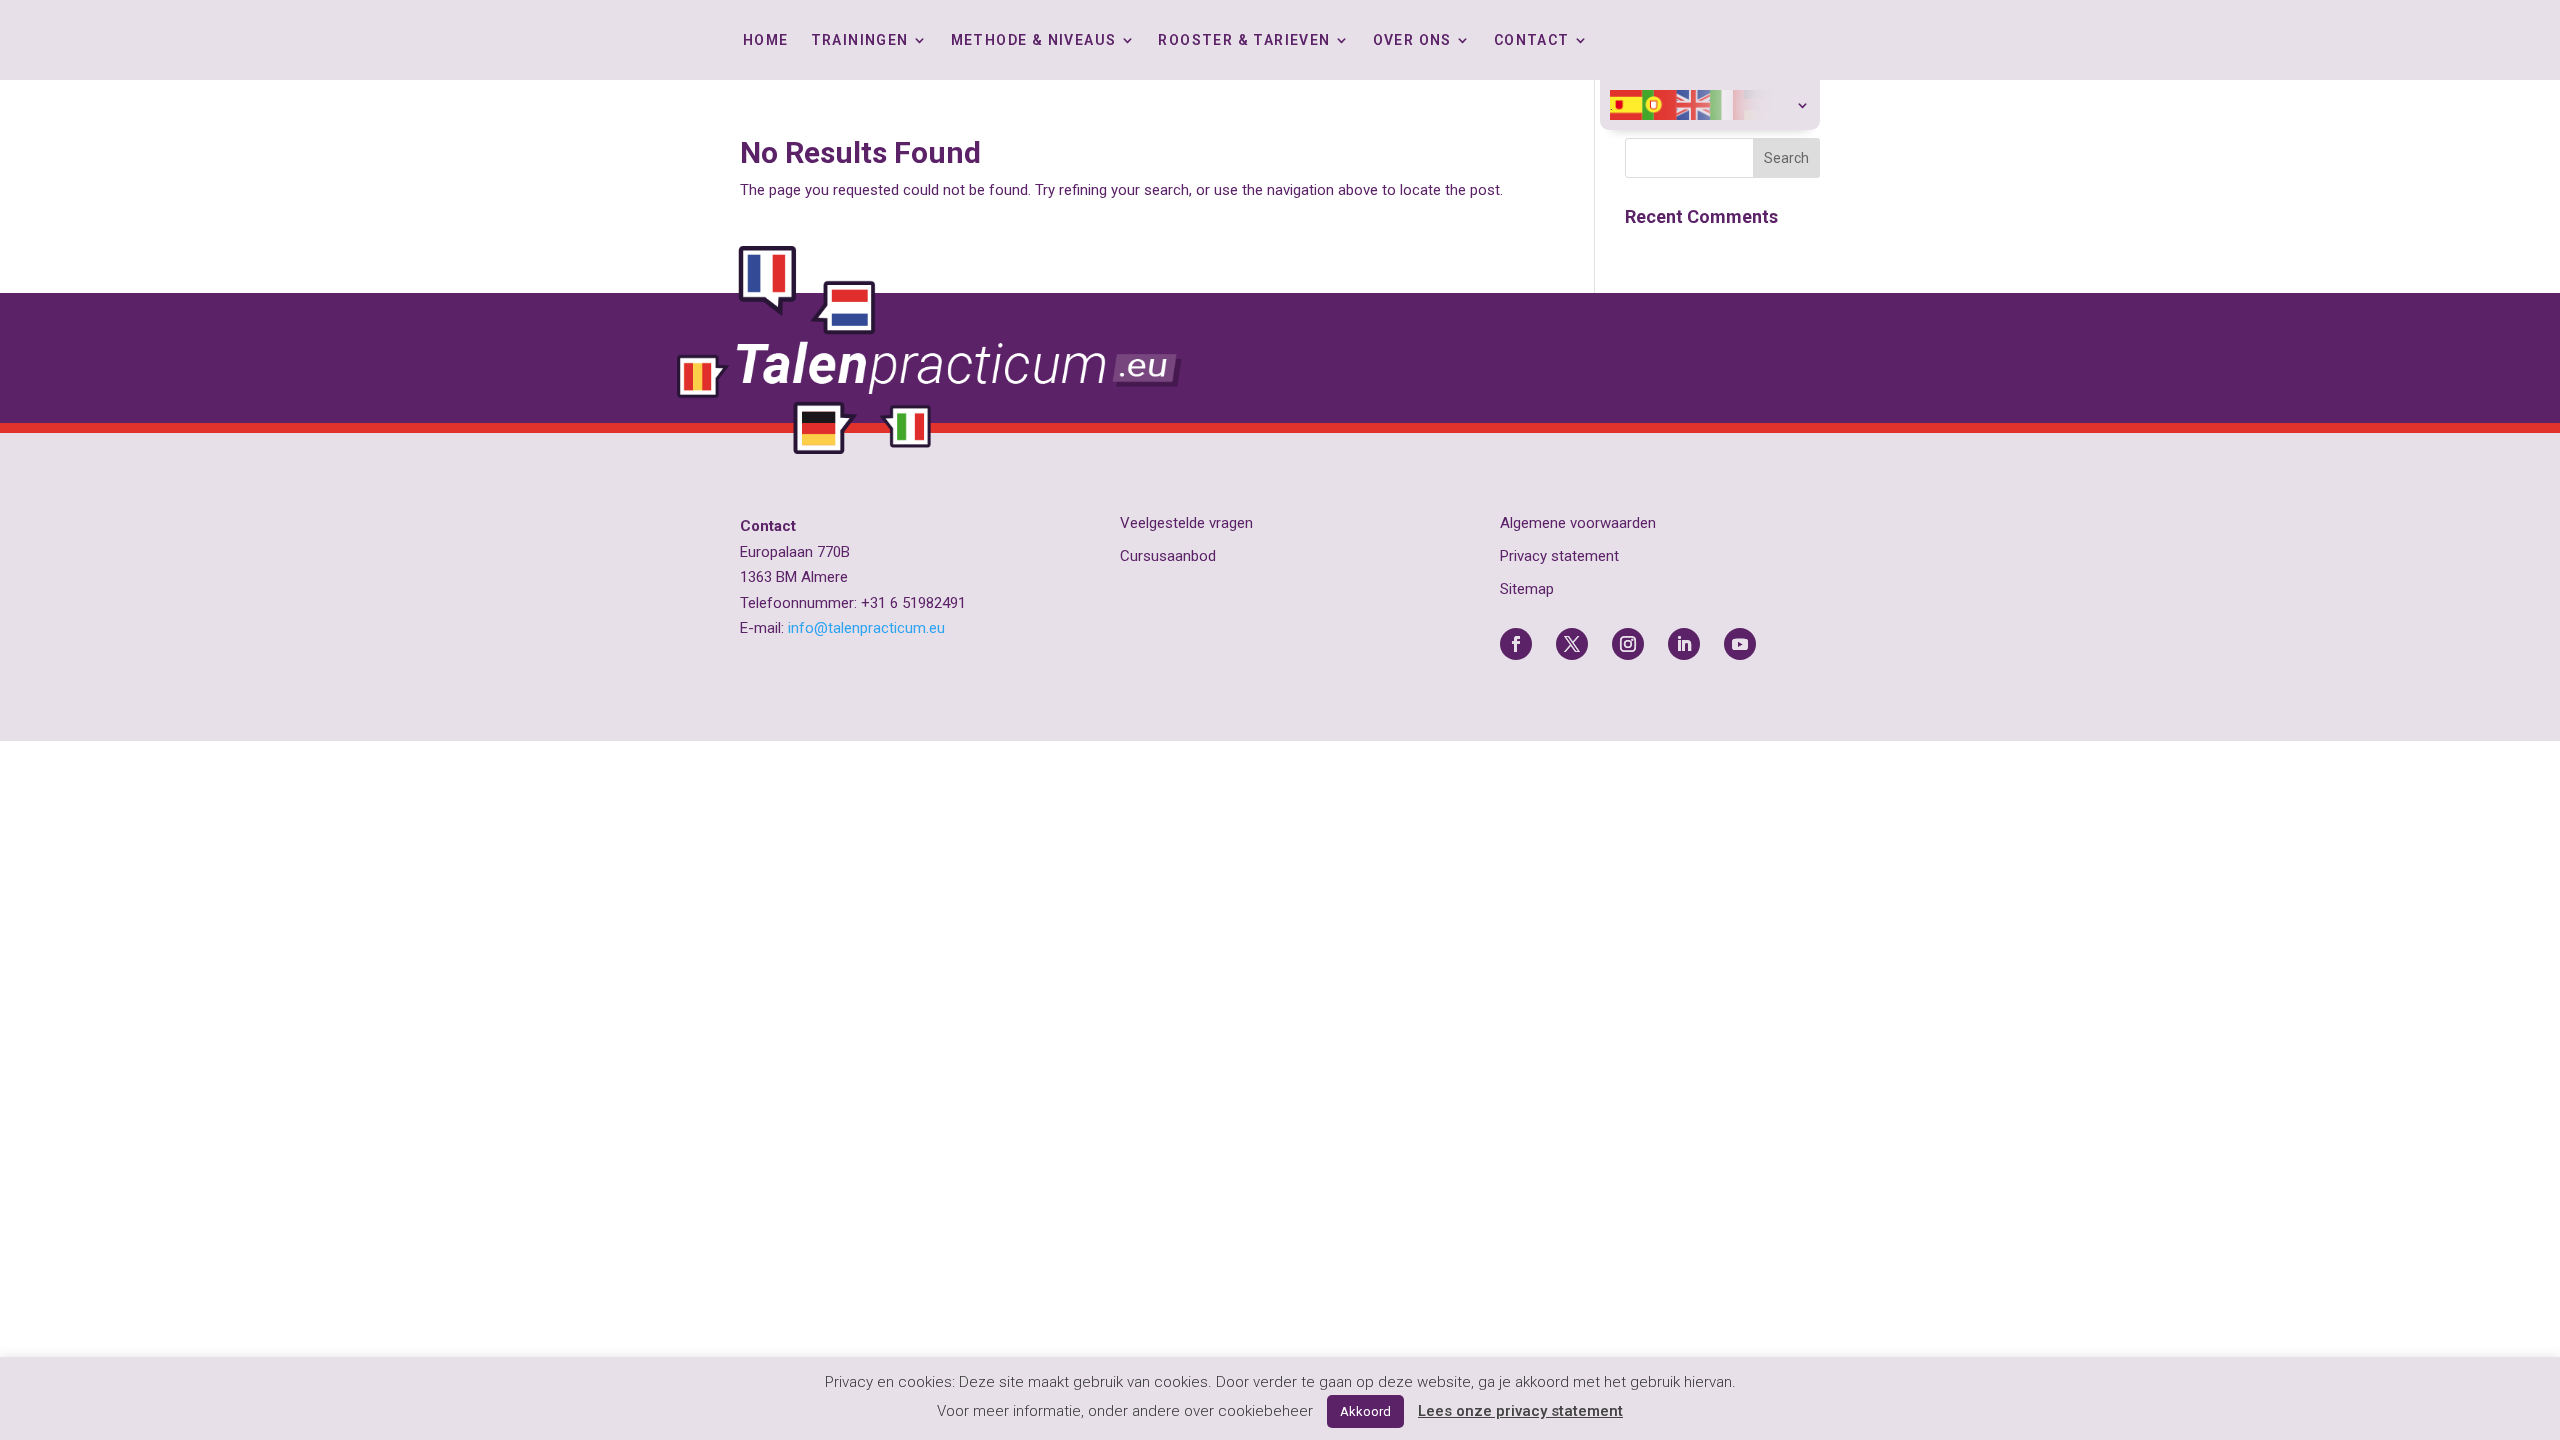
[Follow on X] (1572, 644)
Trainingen (860, 40)
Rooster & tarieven (1244, 40)
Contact (1532, 40)
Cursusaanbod (1168, 556)
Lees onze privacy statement (1520, 1411)
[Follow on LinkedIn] (1684, 644)
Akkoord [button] (1365, 1411)
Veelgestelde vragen (1186, 523)
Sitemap (1527, 589)
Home (766, 40)
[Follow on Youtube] (1740, 644)
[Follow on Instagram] (1628, 644)
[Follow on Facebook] (1516, 644)
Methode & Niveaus (1034, 40)
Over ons (1412, 40)
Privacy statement (1559, 556)
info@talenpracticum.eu (866, 628)
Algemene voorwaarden (1578, 523)
